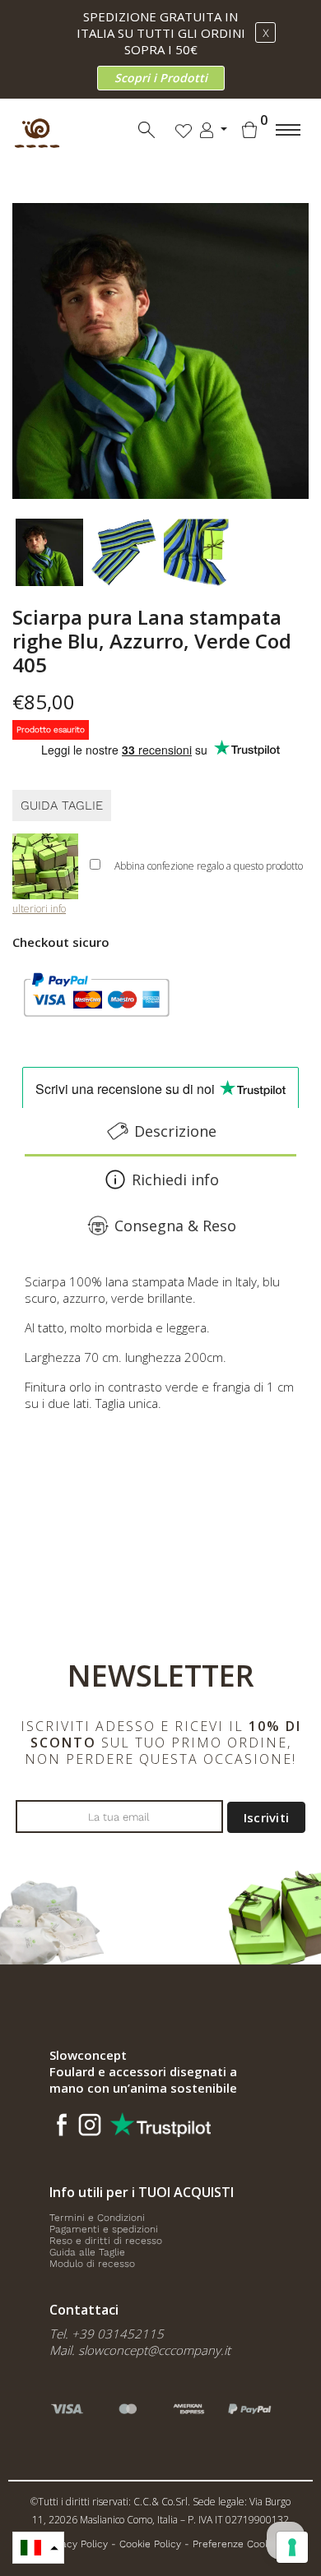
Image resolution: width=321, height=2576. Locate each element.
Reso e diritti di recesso (106, 2241)
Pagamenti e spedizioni (104, 2229)
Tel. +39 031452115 (107, 2334)
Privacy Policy (76, 2544)
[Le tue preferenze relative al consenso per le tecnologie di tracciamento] (292, 2547)
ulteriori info (39, 909)
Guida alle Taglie (87, 2252)
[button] (38, 2548)
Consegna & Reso (175, 1226)
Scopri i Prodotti (161, 78)
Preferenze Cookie (235, 2544)
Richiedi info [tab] (175, 1180)
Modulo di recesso (92, 2264)
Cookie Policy (150, 2544)
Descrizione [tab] (175, 1131)
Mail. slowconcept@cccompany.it (140, 2350)
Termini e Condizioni (97, 2218)
